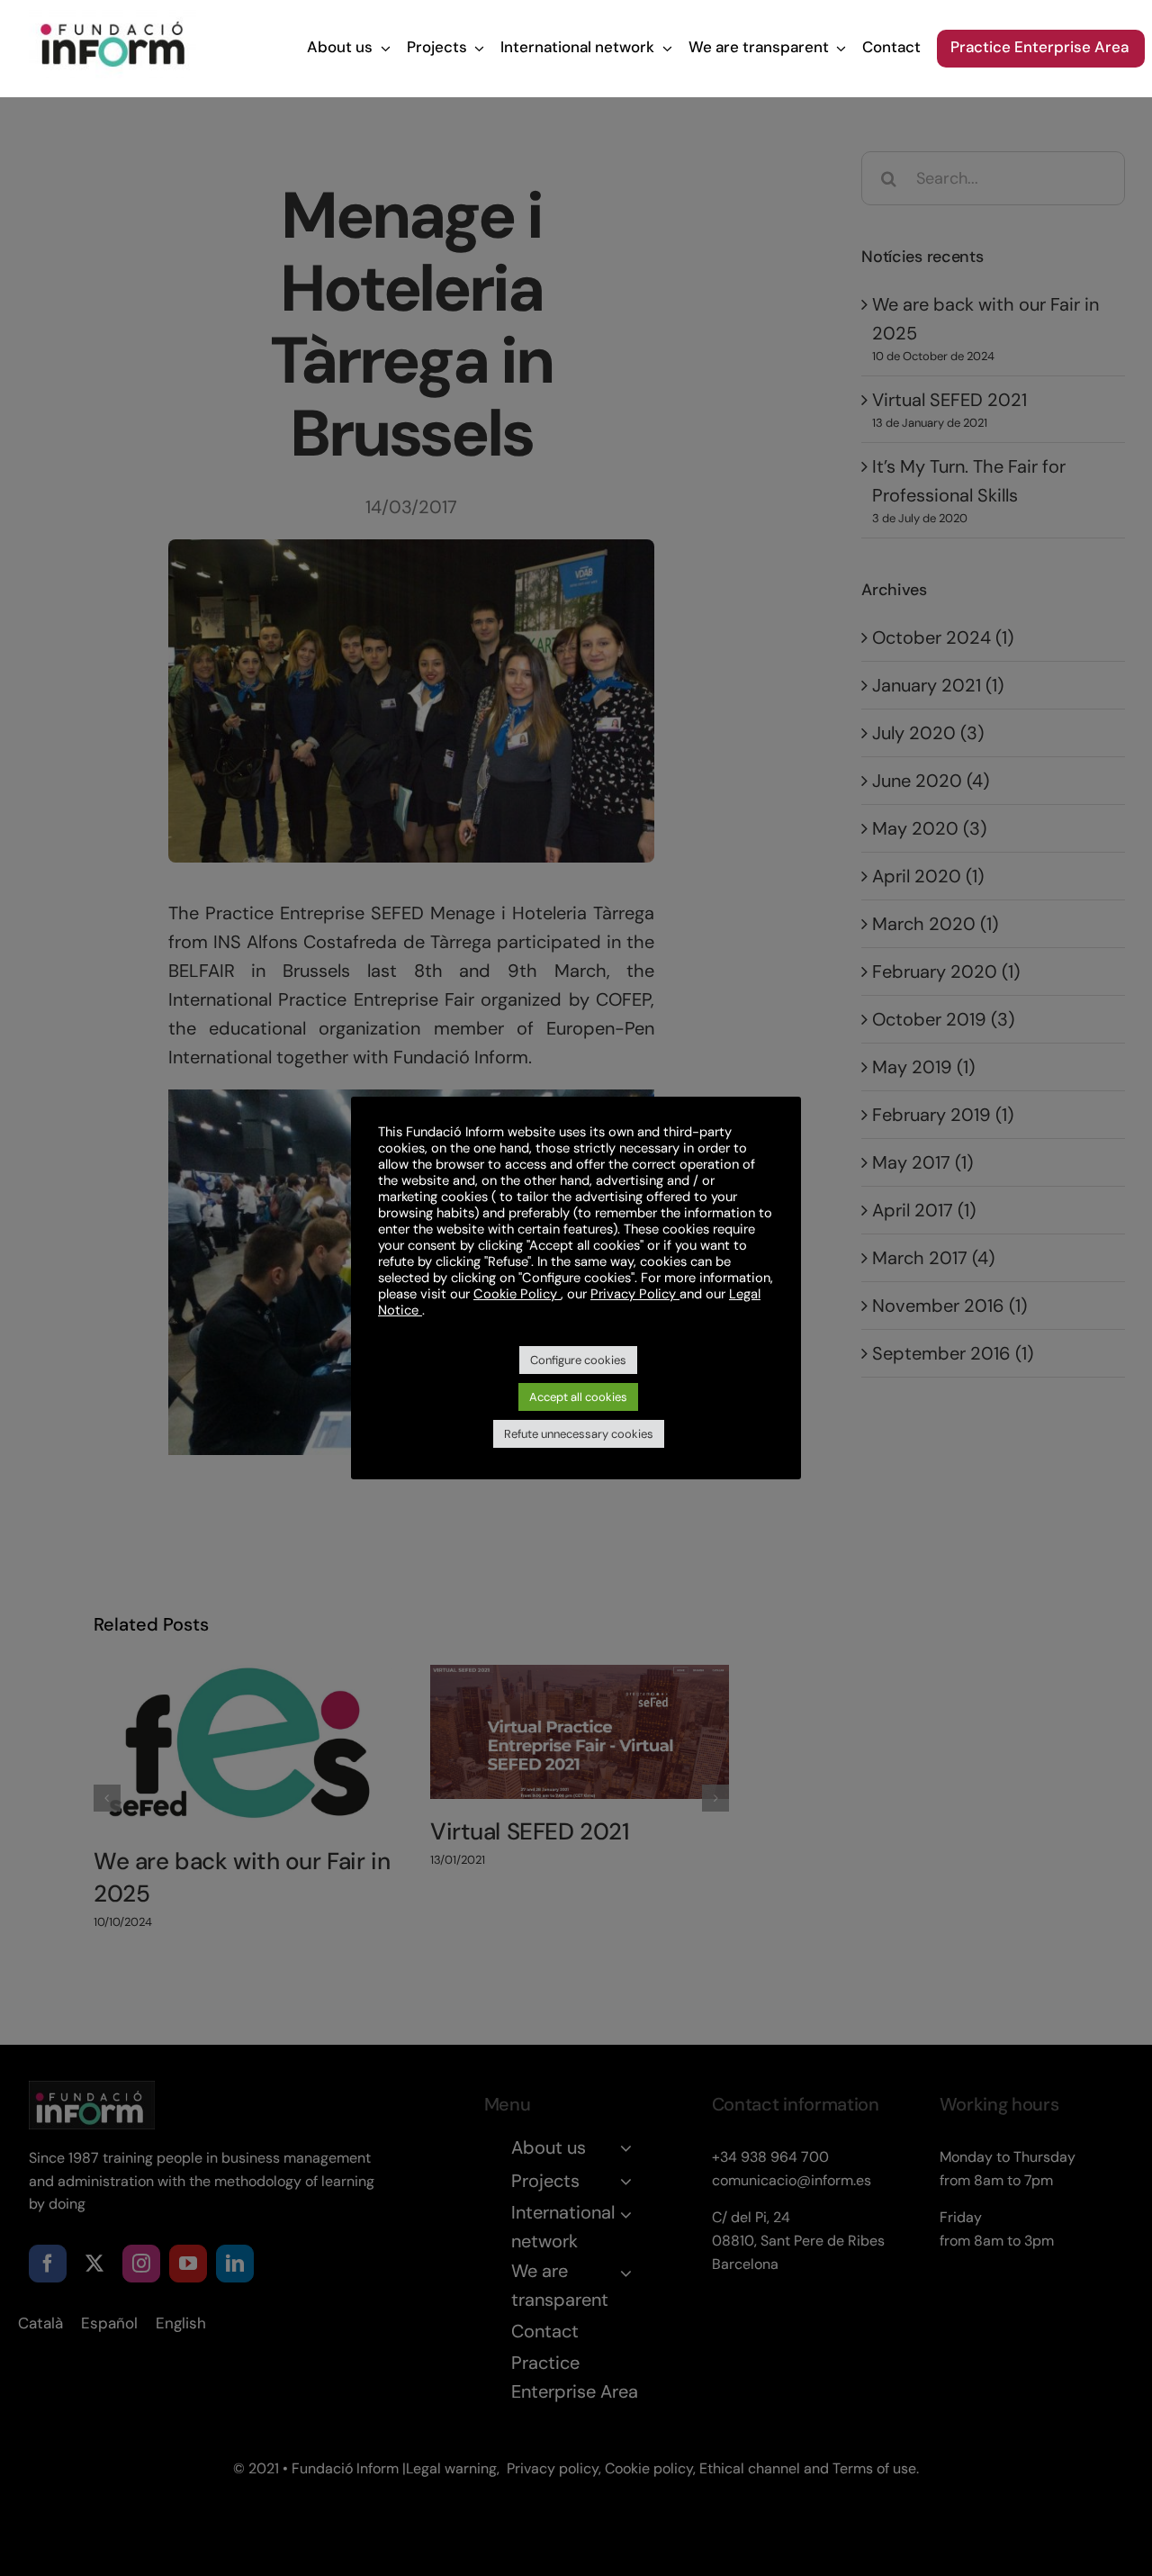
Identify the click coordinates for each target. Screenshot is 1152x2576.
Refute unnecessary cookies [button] (579, 1434)
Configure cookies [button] (578, 1360)
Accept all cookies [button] (578, 1397)
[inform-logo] (113, 19)
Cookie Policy (517, 1294)
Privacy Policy (635, 1294)
